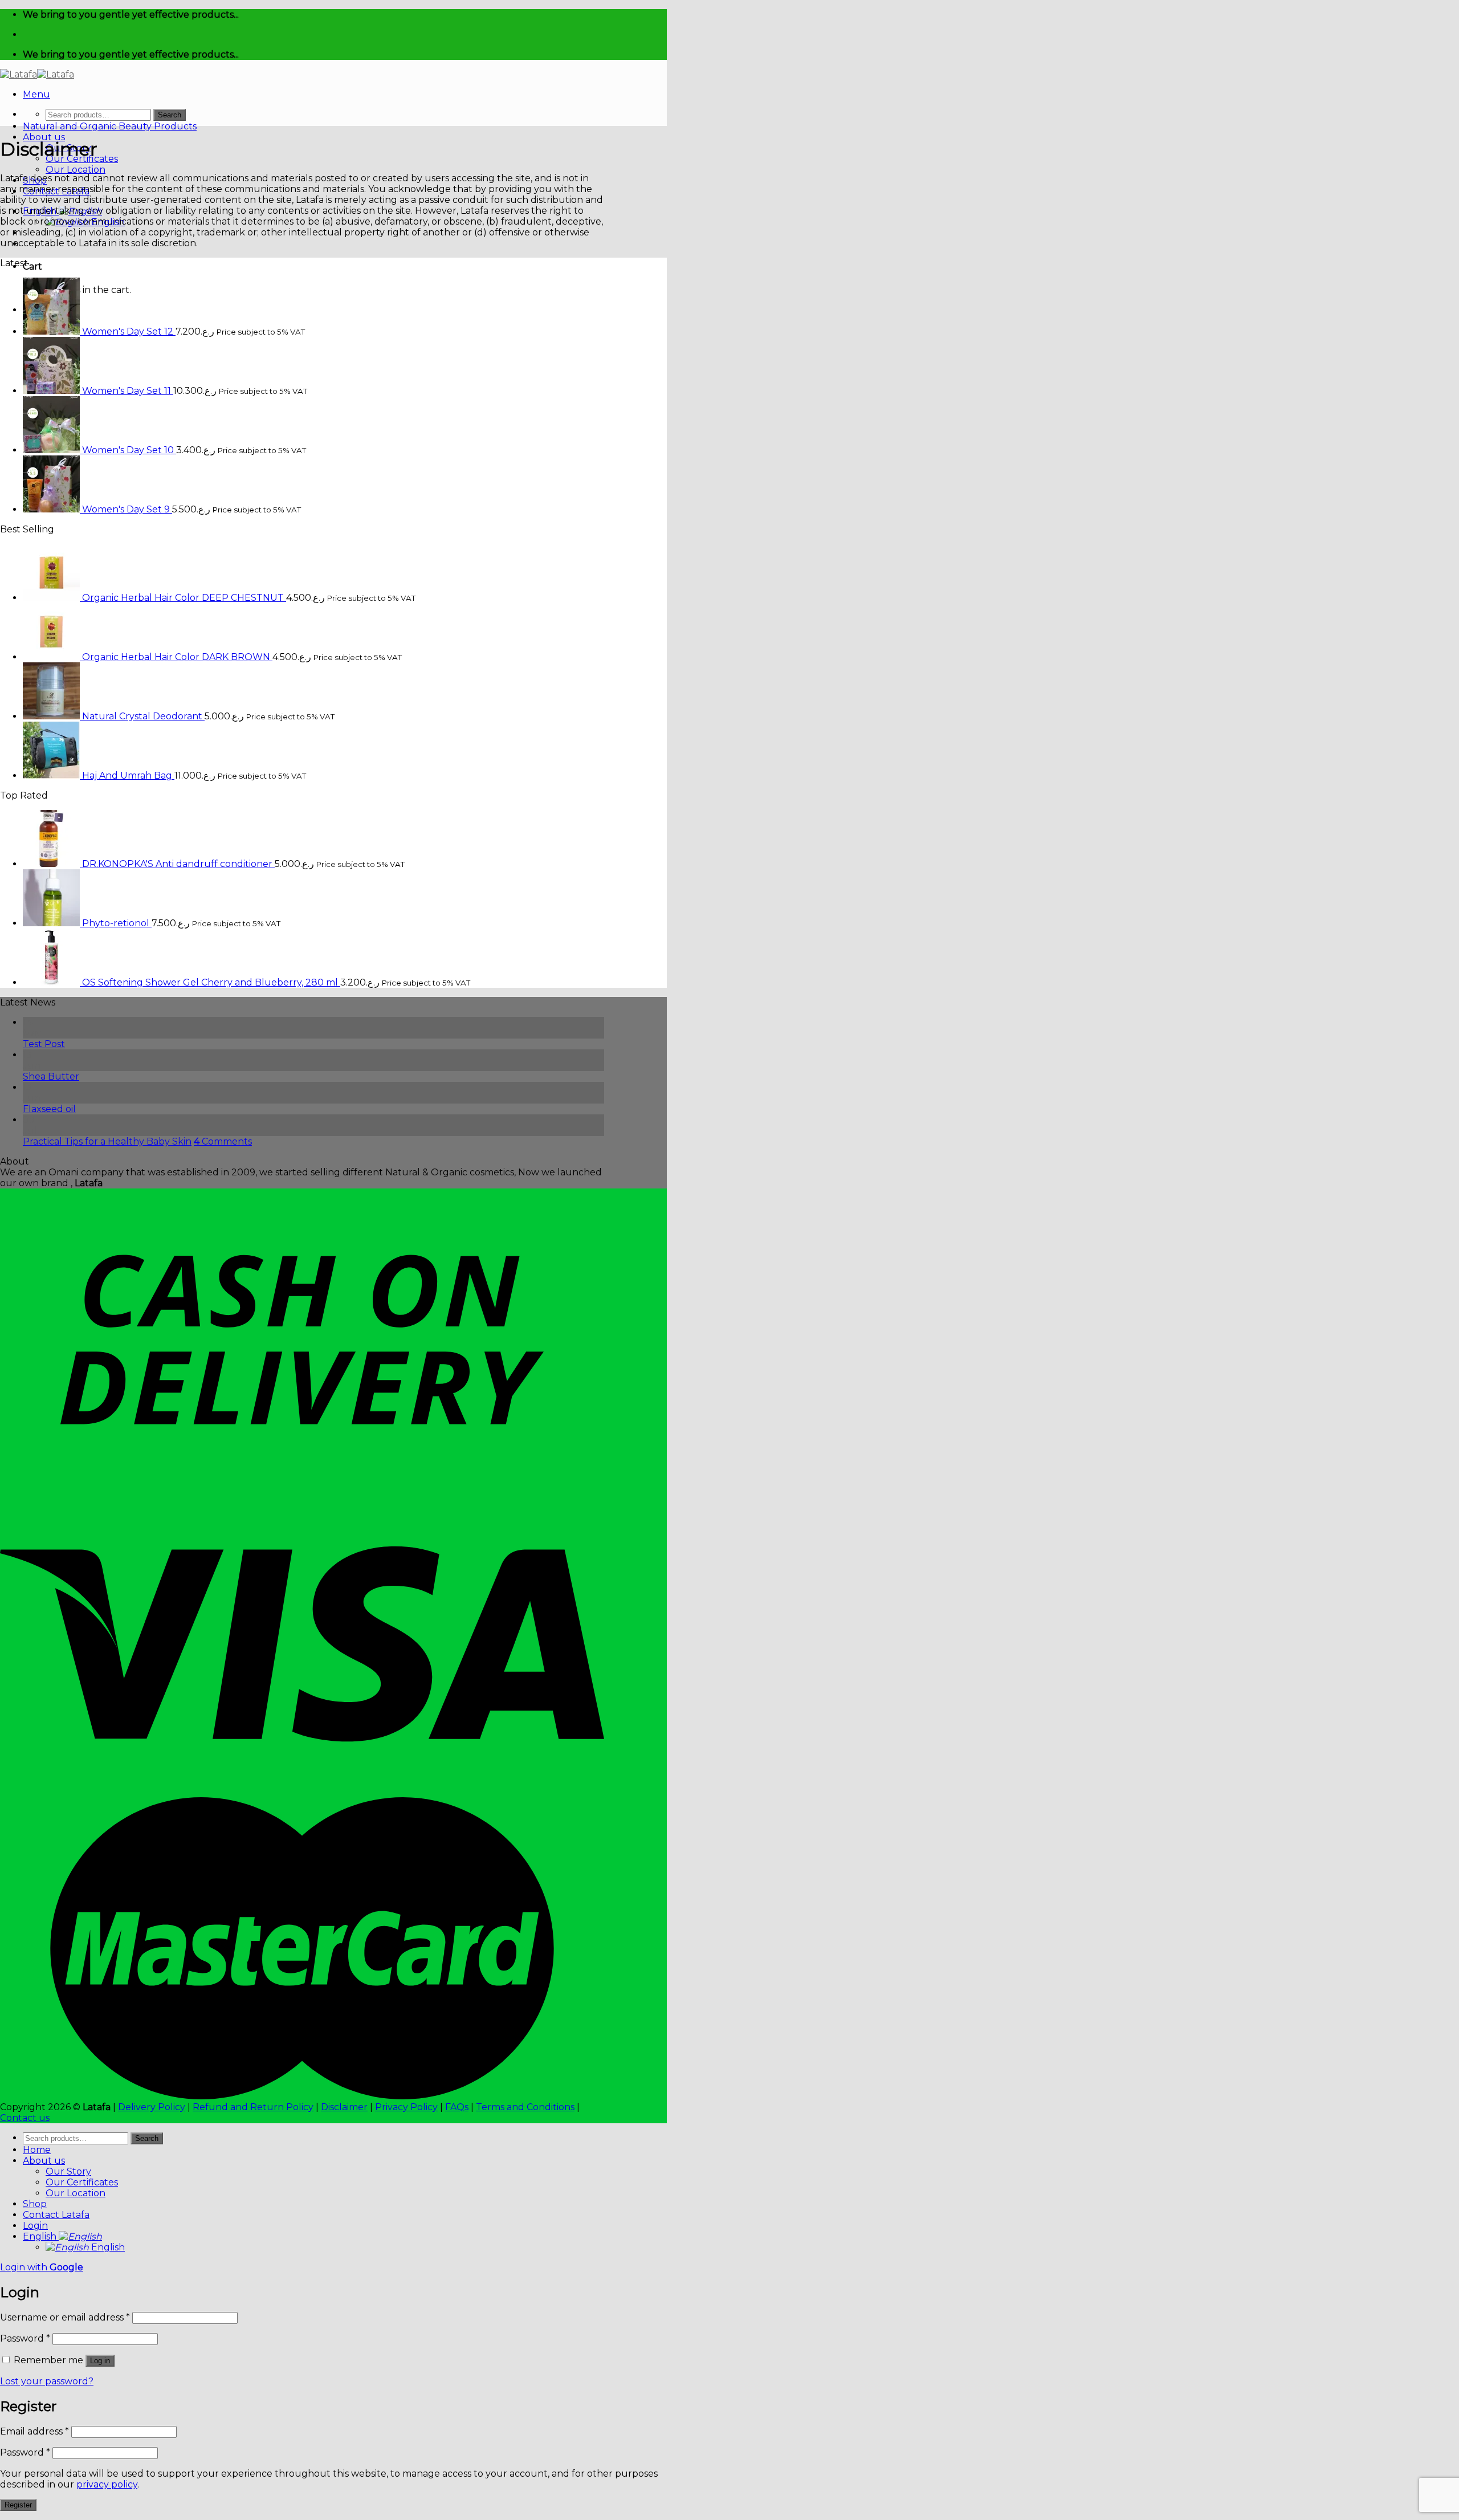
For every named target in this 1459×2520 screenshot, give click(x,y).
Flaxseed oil (49, 1109)
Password (25, 2338)
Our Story (68, 2171)
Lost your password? (47, 2381)
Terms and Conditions (525, 2107)
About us (44, 137)
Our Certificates (82, 2182)
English (41, 2236)
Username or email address (65, 2317)
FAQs (457, 2107)
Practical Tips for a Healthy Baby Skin (107, 1141)
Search (170, 115)
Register (18, 2505)
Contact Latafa (56, 2215)
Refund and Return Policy (253, 2107)
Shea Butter (51, 1076)
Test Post (44, 1044)
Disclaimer (344, 2107)
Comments (223, 1141)
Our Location (76, 170)
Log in (100, 2361)
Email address (34, 2431)
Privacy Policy (406, 2107)
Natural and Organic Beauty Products (110, 126)
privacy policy (107, 2484)
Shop (35, 2204)
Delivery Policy (152, 2107)
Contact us (25, 2118)
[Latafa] (37, 74)
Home (37, 2150)
